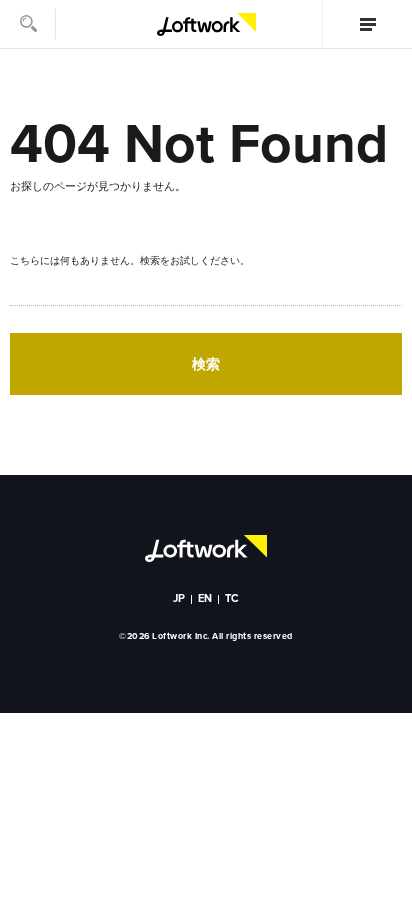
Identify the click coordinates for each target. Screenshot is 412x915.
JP (179, 598)
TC (232, 598)
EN (205, 598)
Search (28, 24)
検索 (206, 364)
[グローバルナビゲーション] (367, 24)
